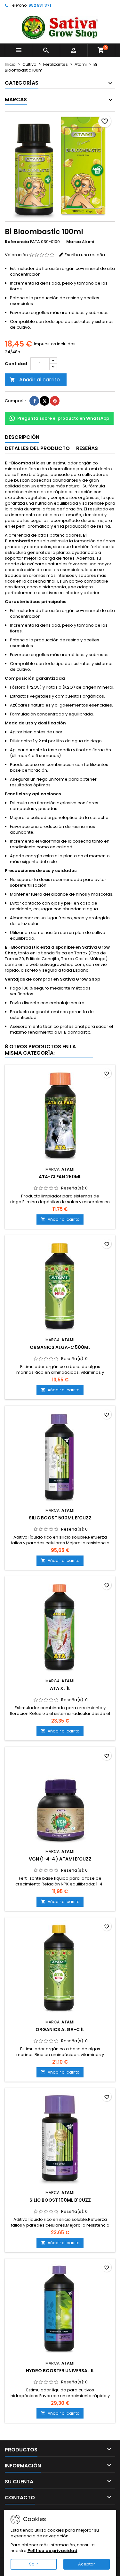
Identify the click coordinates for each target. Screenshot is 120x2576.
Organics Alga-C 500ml (60, 1347)
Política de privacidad (52, 2551)
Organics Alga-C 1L (60, 2029)
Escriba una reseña (85, 255)
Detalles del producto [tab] (37, 448)
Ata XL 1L (60, 1688)
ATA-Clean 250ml (60, 1177)
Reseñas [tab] (87, 448)
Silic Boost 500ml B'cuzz (60, 1518)
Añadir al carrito (35, 380)
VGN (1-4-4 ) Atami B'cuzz (60, 1859)
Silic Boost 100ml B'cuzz (60, 2200)
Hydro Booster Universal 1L (60, 2371)
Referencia (17, 242)
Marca (74, 242)
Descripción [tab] (22, 437)
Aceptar (87, 2564)
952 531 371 (40, 5)
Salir (34, 2564)
